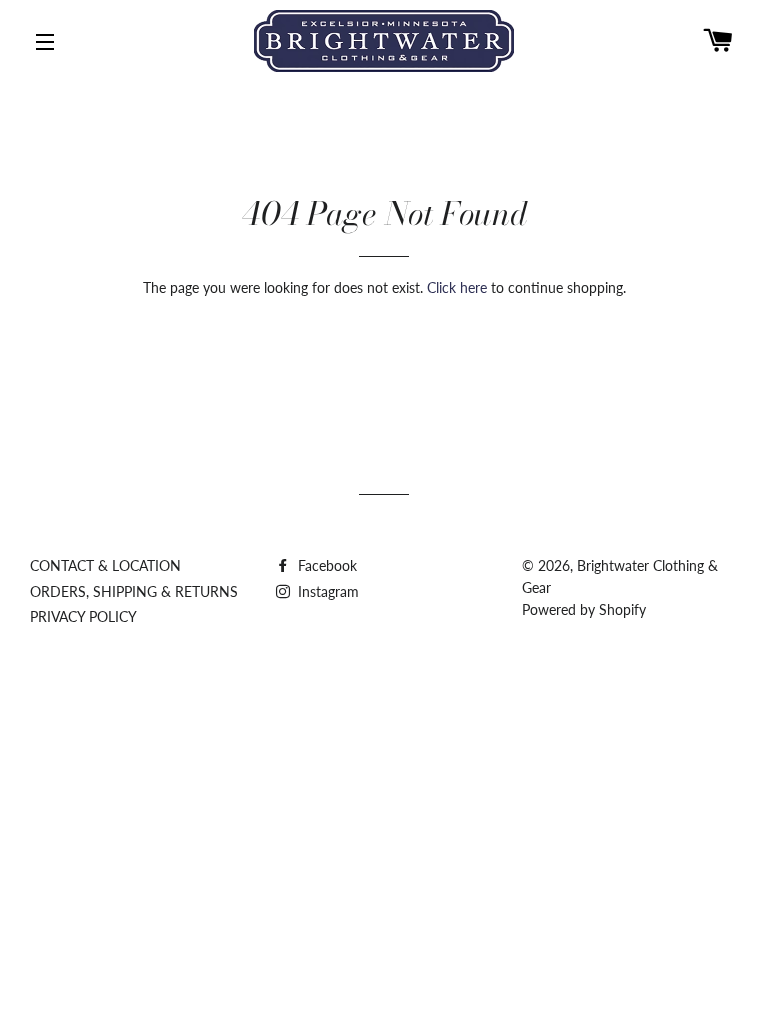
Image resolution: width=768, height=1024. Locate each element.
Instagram (326, 591)
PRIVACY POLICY (83, 616)
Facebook (325, 565)
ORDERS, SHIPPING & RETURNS (134, 591)
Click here (457, 287)
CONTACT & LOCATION (105, 565)
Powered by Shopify (584, 609)
